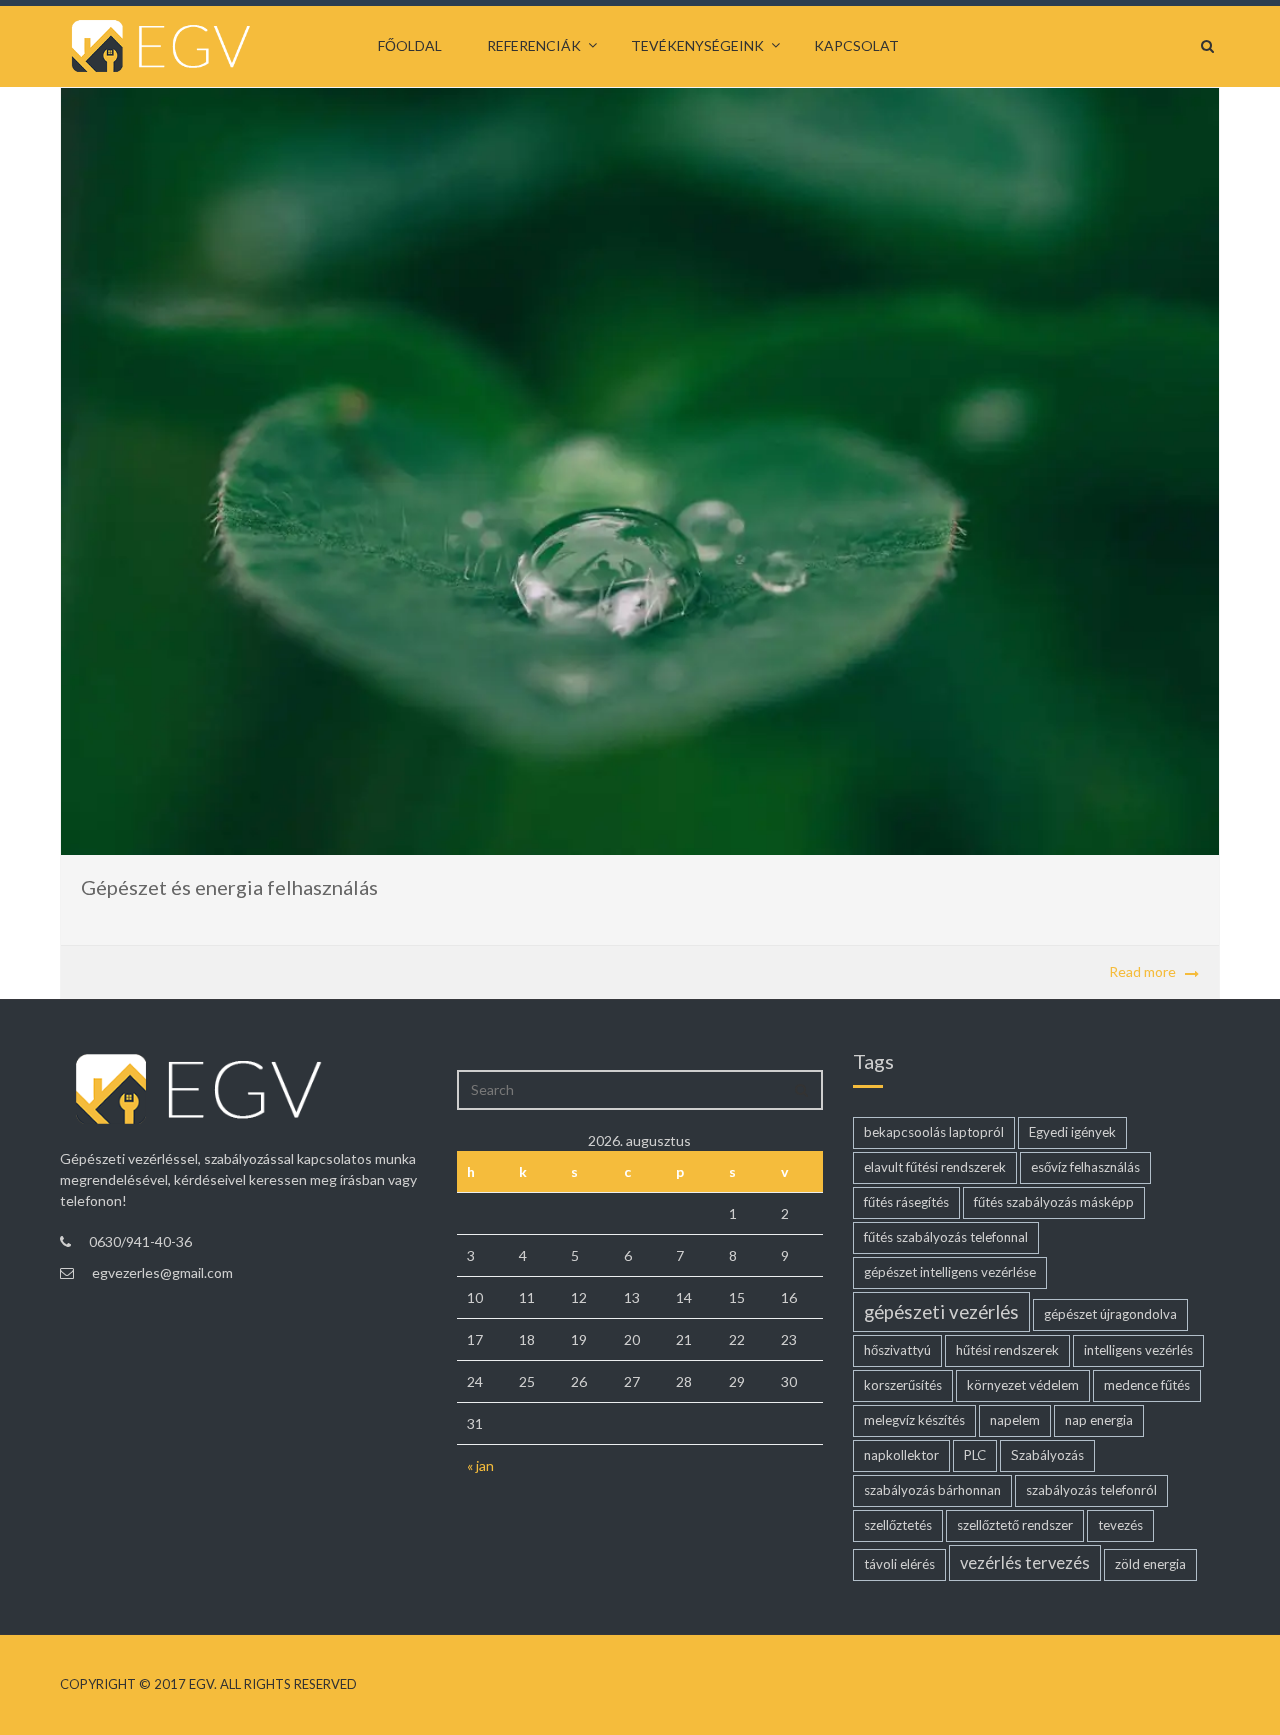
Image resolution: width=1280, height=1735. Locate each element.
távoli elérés (899, 1564)
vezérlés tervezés (1025, 1563)
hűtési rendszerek (1007, 1350)
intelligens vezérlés (1138, 1350)
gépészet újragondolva (1110, 1314)
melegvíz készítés (914, 1420)
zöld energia (1150, 1564)
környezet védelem (1023, 1385)
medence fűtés (1147, 1385)
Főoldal (410, 45)
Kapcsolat (856, 45)
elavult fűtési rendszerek (935, 1167)
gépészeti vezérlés (941, 1312)
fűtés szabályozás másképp (1054, 1202)
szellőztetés (898, 1525)
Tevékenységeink (697, 45)
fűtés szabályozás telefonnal (946, 1237)
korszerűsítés (903, 1385)
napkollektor (901, 1455)
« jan (480, 1465)
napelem (1015, 1420)
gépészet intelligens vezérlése (950, 1272)
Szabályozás (1047, 1455)
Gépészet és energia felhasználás (229, 887)
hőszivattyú (897, 1350)
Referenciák (534, 45)
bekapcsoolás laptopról (934, 1132)
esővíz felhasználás (1085, 1167)
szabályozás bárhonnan (932, 1490)
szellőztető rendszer (1015, 1525)
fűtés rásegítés (906, 1202)
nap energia (1099, 1420)
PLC (975, 1455)
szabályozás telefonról (1091, 1490)
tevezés (1120, 1525)
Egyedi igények (1072, 1132)
